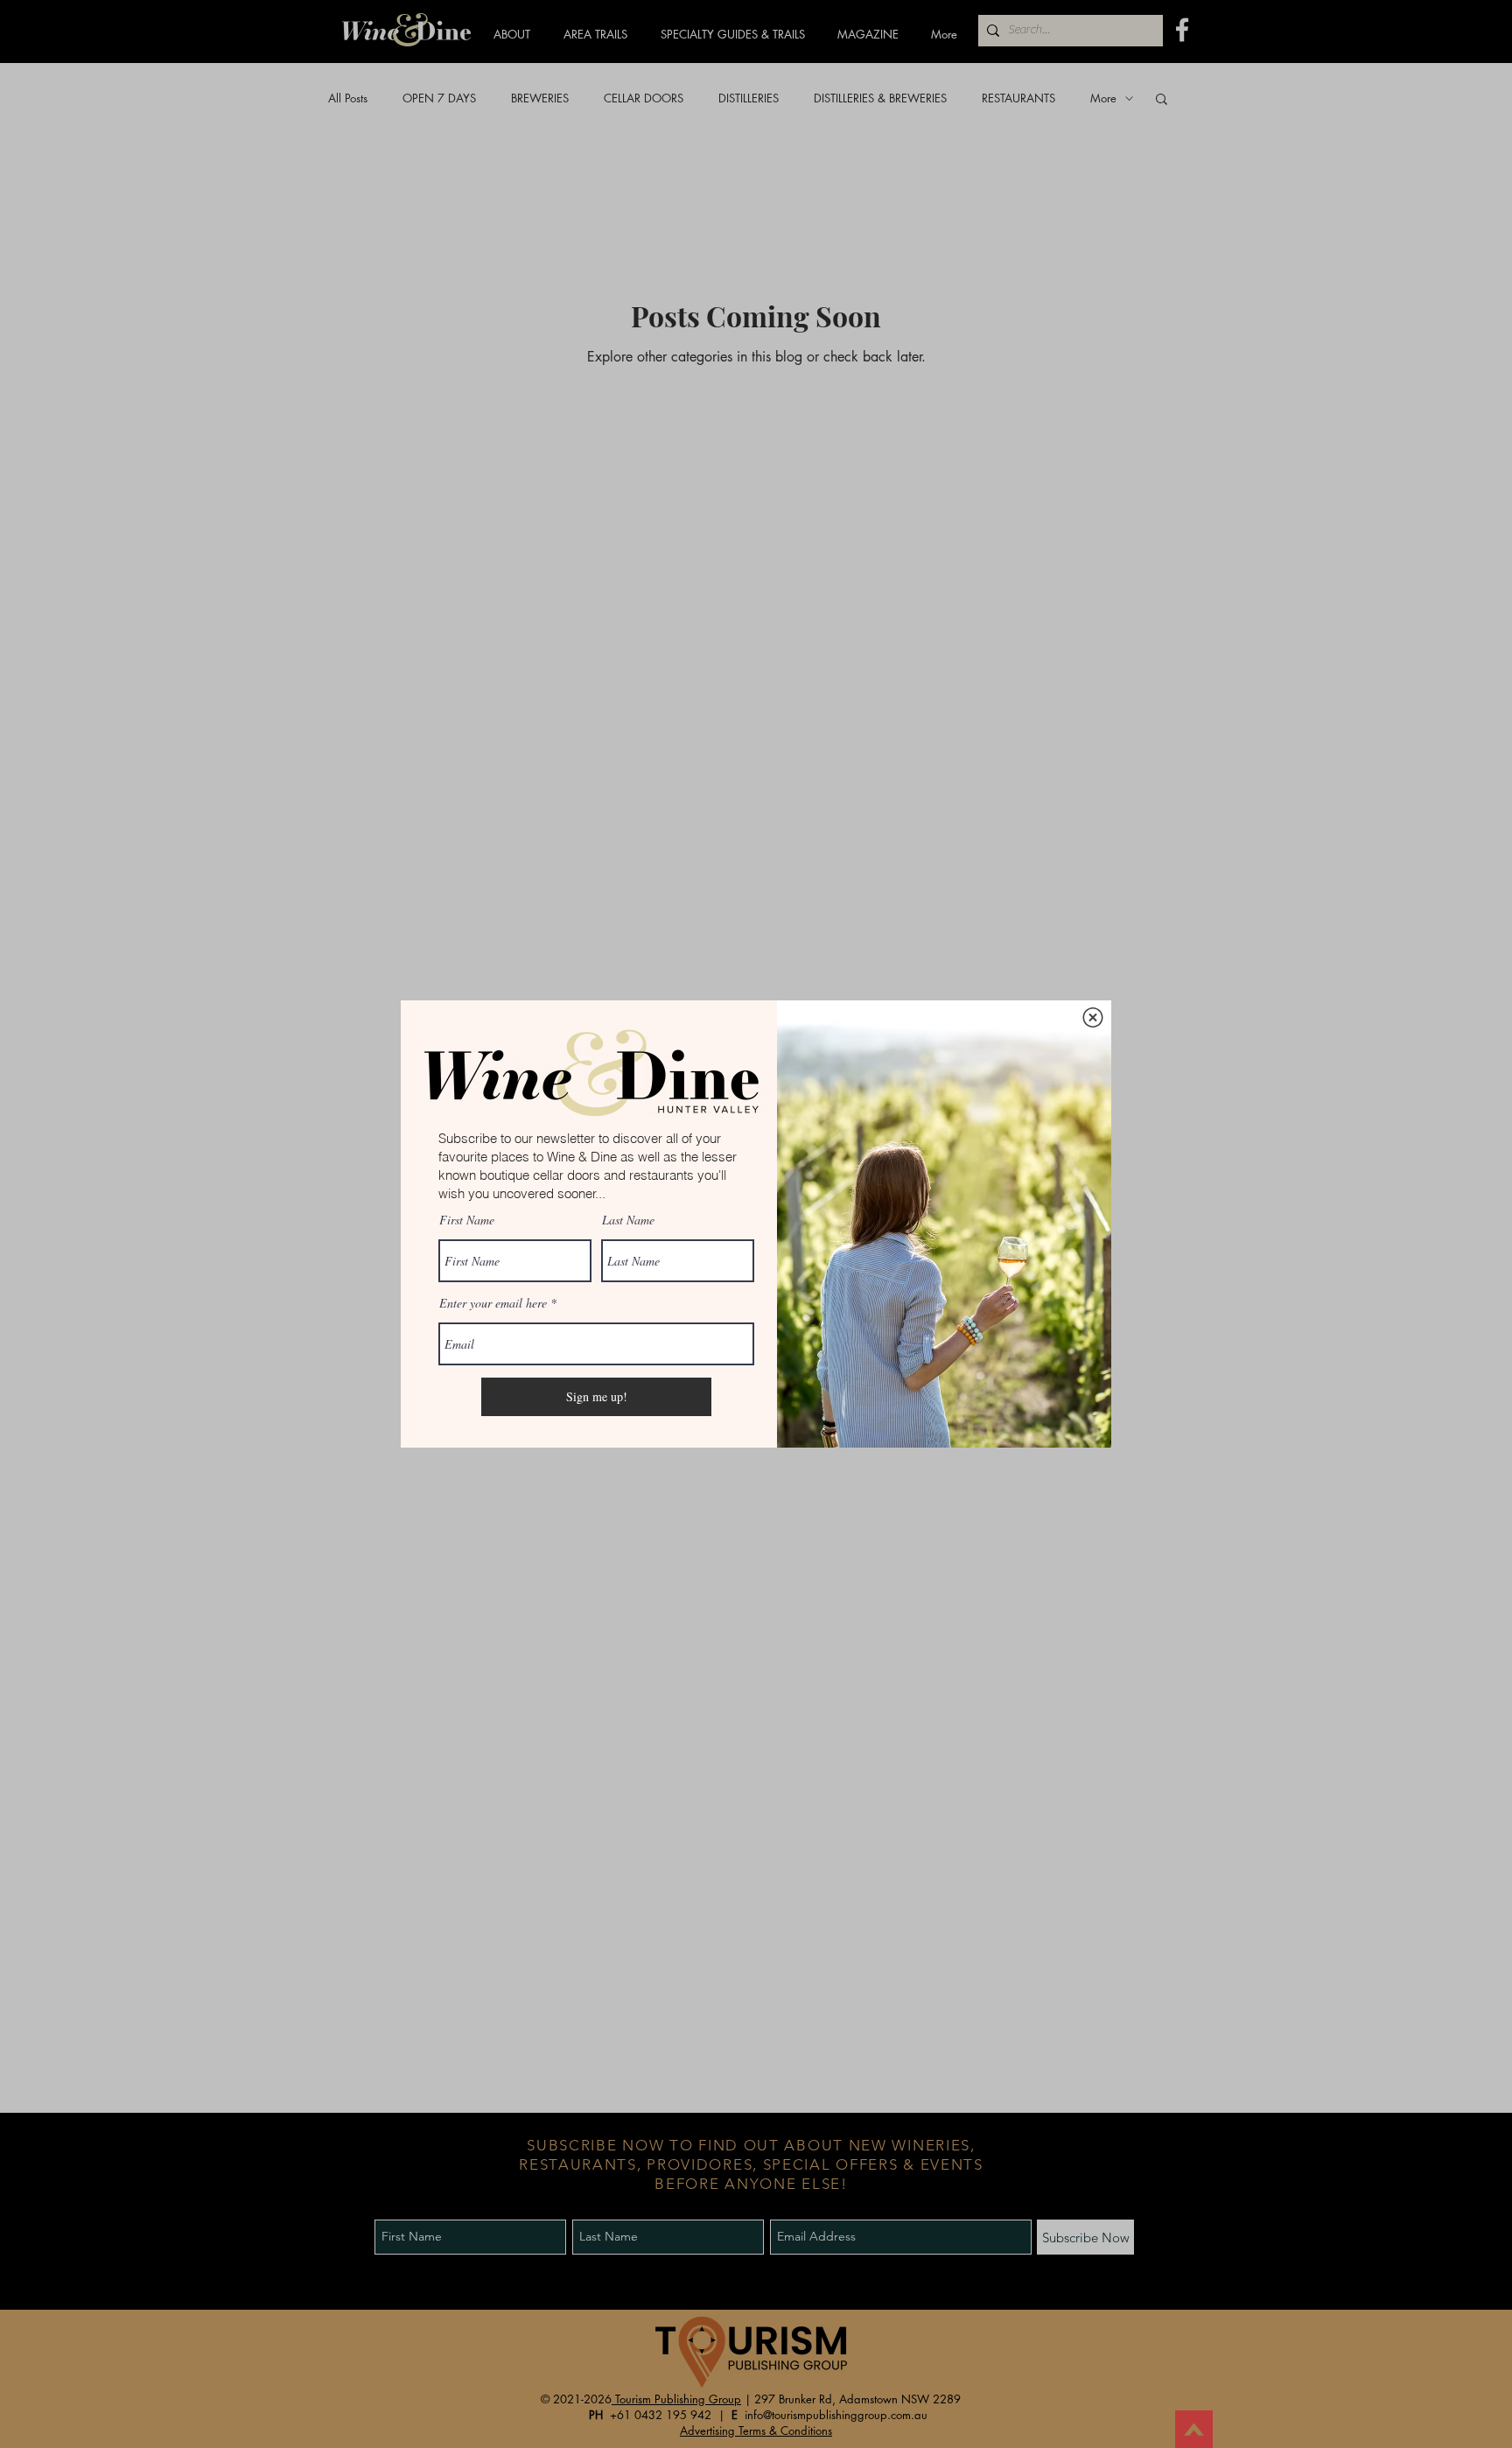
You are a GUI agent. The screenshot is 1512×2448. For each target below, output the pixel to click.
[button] (1093, 1017)
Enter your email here (493, 1303)
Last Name (628, 1220)
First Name (467, 1220)
